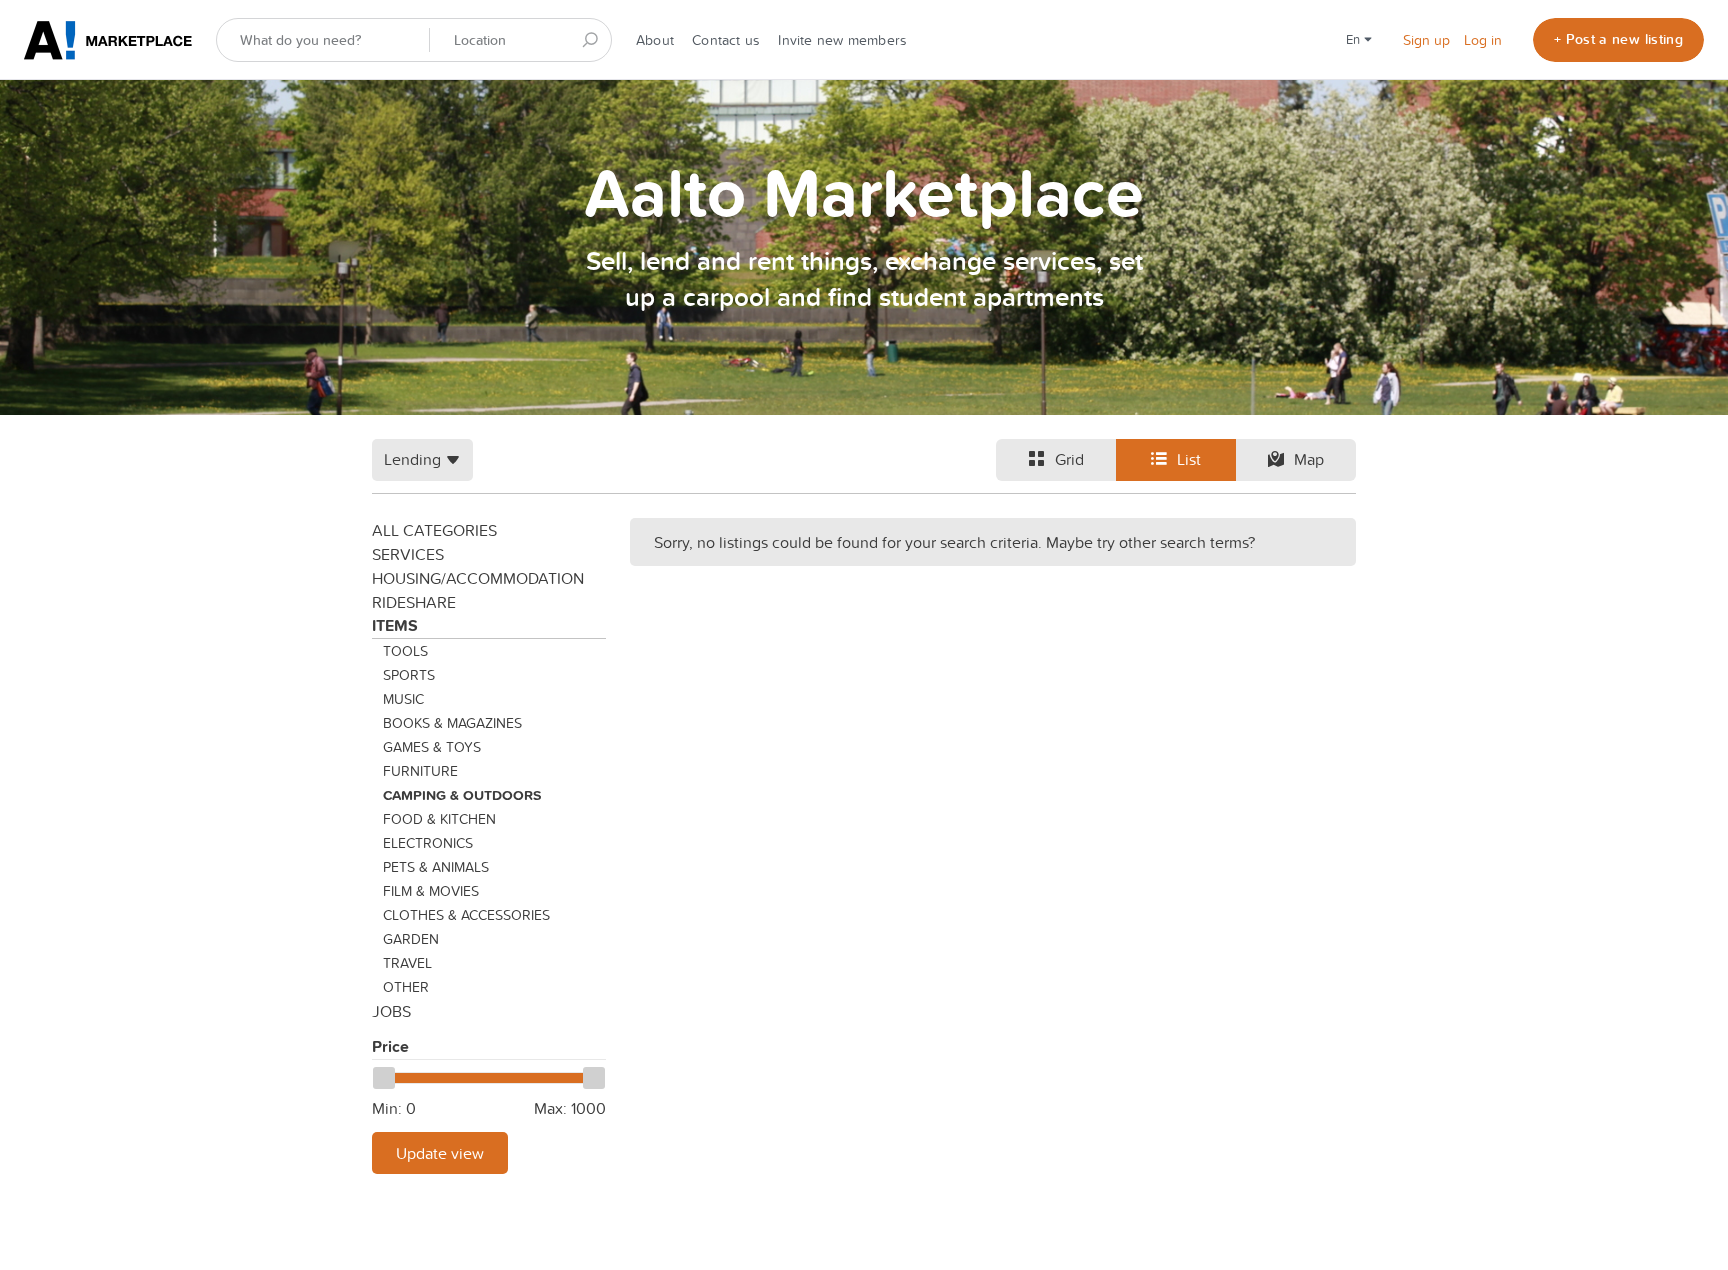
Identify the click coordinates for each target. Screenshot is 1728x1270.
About (655, 40)
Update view (440, 1153)
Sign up (1426, 40)
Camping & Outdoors (462, 795)
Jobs (391, 1011)
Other (406, 987)
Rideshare (414, 602)
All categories (434, 530)
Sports (409, 675)
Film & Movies (431, 891)
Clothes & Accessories (466, 915)
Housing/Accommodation (478, 578)
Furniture (420, 771)
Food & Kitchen (439, 819)
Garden (411, 939)
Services (408, 554)
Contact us (726, 40)
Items (395, 625)
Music (403, 699)
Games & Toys (432, 747)
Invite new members (842, 40)
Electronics (428, 843)
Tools (405, 651)
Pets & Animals (436, 867)
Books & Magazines (452, 723)
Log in (1483, 40)
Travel (407, 963)
